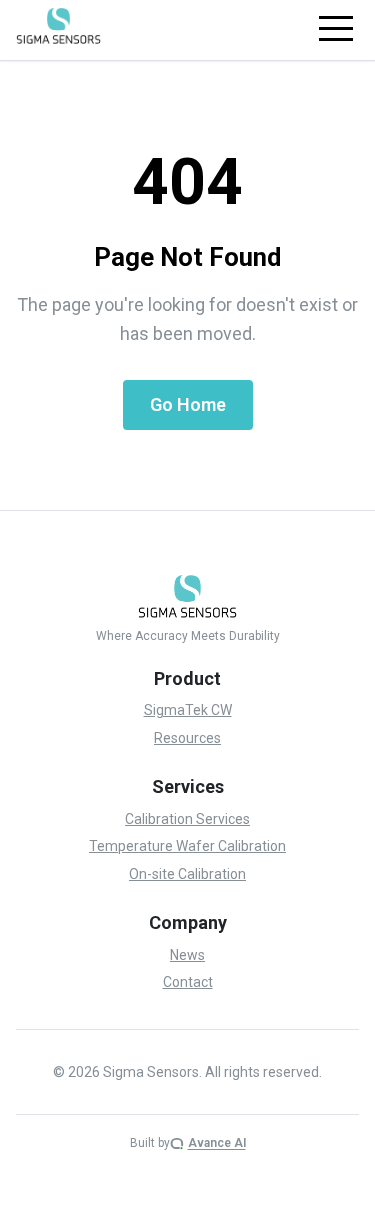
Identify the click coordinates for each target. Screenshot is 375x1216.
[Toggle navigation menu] (336, 29)
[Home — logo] (58, 26)
